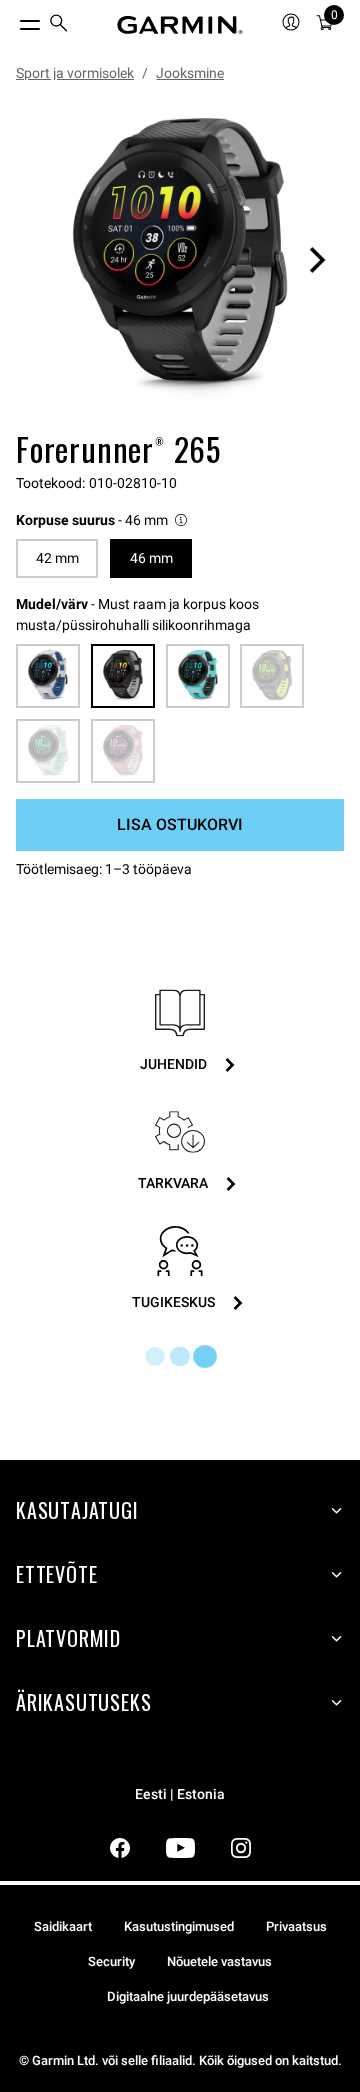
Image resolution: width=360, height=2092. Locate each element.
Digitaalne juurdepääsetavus (188, 1996)
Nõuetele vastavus (219, 1961)
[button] (103, 520)
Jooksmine (190, 73)
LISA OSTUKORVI (180, 824)
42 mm (57, 558)
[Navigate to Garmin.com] (180, 25)
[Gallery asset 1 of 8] (180, 260)
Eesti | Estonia (180, 1794)
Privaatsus (296, 1926)
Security (111, 1961)
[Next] (317, 260)
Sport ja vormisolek (75, 73)
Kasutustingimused (179, 1926)
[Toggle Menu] (12, 20)
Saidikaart (63, 1926)
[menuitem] (59, 25)
